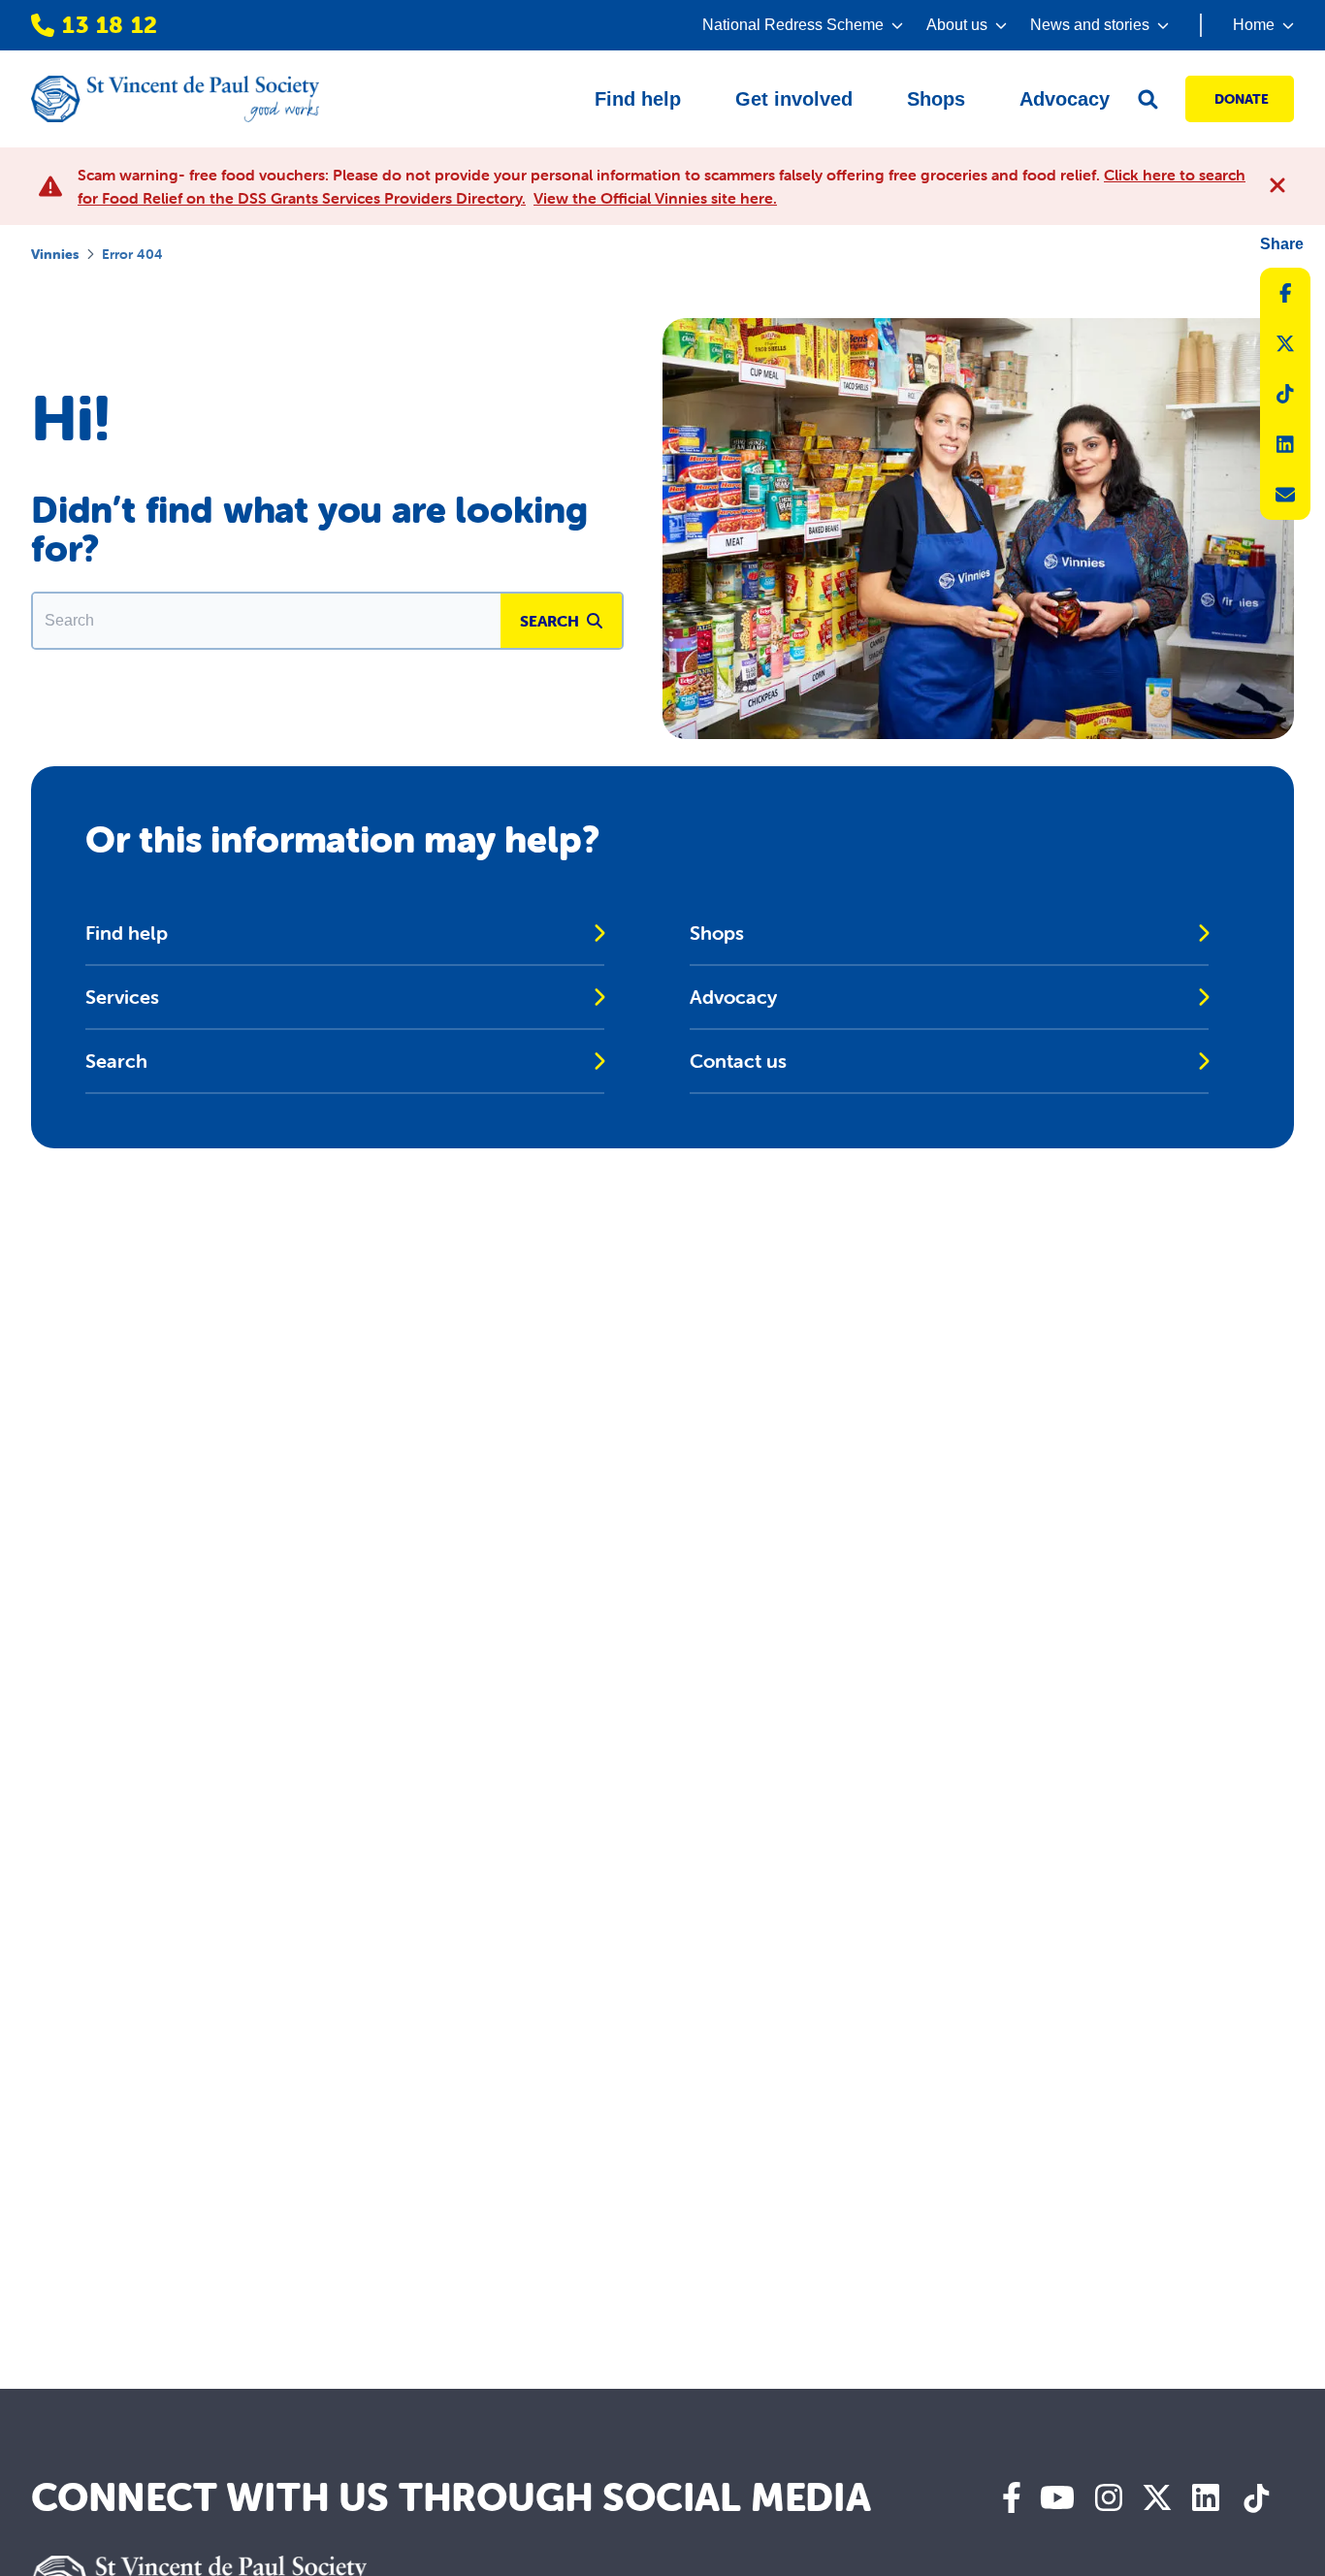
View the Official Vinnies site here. (655, 198)
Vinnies (55, 254)
